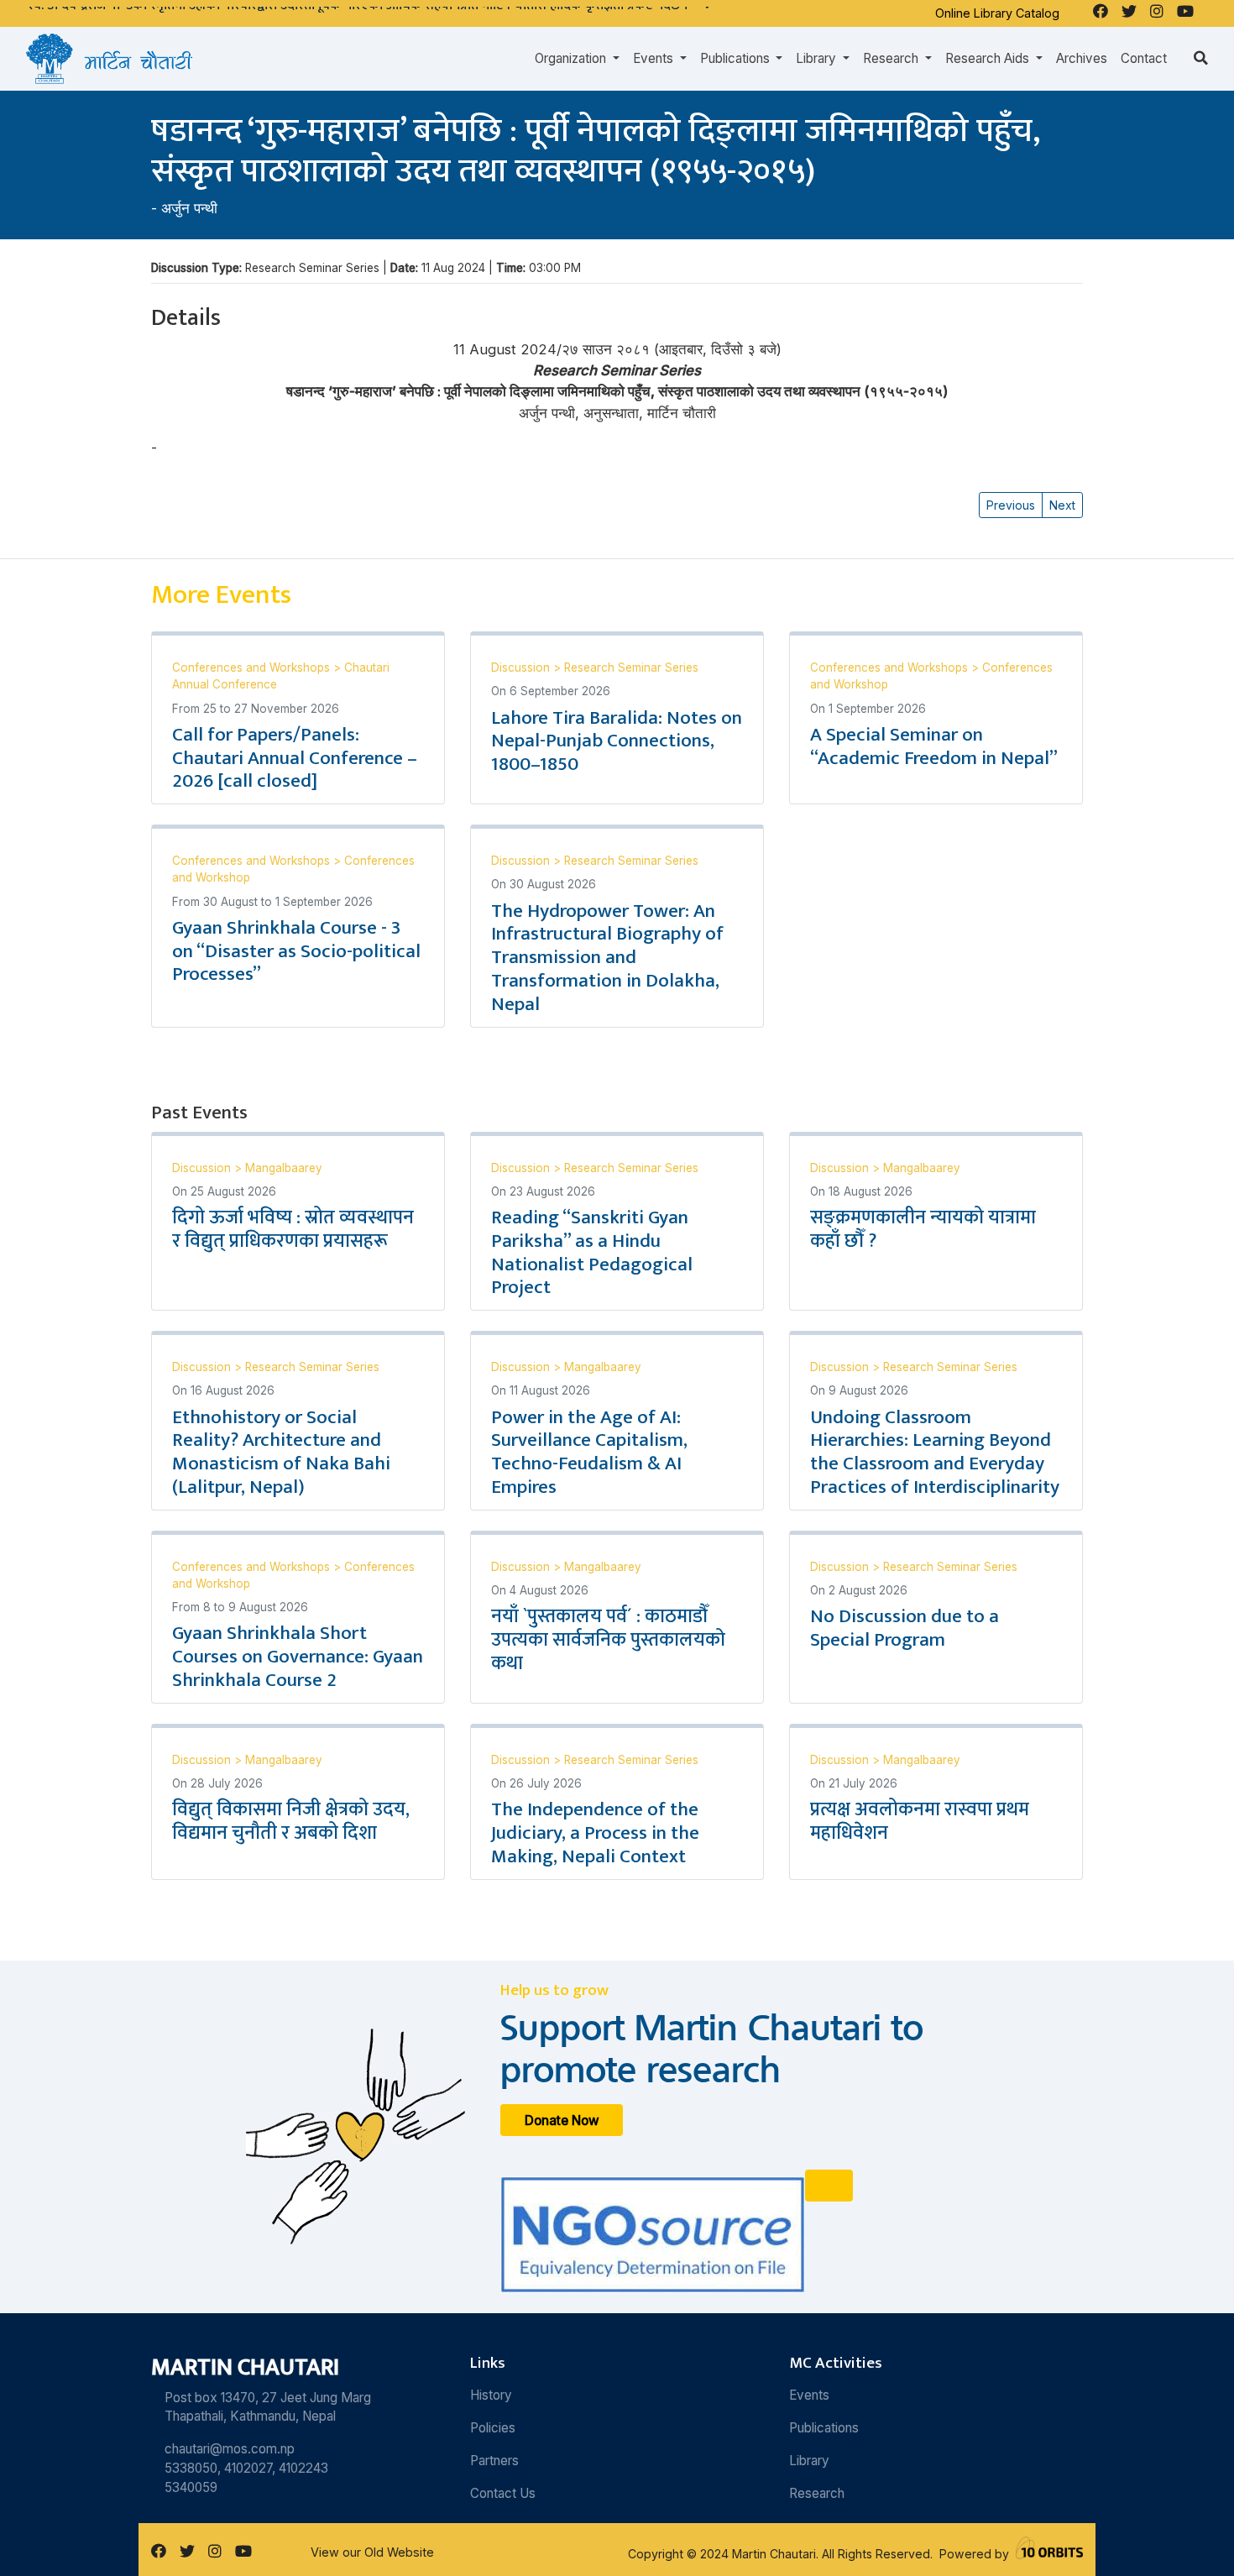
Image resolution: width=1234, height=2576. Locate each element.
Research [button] (892, 58)
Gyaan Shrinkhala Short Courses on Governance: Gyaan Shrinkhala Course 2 (298, 1657)
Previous (1011, 505)
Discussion (522, 668)
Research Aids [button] (989, 58)
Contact (1144, 58)
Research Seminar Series (631, 668)
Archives (1082, 58)
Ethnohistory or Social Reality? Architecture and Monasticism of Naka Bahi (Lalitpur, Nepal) (281, 1453)
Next (1062, 505)
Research (817, 2493)
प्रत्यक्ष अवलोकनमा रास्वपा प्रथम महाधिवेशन (920, 1821)
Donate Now (562, 2120)
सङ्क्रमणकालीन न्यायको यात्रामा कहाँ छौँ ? (923, 1229)
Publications (824, 2428)
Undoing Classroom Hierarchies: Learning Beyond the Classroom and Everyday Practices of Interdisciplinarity (935, 1453)
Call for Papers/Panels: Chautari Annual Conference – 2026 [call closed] (295, 758)
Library (809, 2461)
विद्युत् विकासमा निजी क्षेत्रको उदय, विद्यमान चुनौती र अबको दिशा (291, 1821)
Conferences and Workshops (253, 668)
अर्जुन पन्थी (189, 208)
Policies (493, 2428)
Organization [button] (572, 58)
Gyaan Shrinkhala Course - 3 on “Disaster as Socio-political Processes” (296, 951)
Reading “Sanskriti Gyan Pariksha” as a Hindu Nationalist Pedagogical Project (592, 1253)
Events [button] (655, 58)
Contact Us (503, 2493)
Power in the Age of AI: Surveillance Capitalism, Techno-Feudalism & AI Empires (589, 1453)
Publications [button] (737, 58)
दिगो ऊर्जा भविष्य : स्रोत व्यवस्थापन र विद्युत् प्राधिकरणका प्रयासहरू (293, 1229)
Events (809, 2395)
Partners (494, 2461)
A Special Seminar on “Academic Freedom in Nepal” (934, 746)
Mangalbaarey (284, 1168)
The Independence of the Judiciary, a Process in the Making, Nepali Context (595, 1833)
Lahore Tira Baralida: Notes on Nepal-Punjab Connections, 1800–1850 (617, 741)
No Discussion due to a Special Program (905, 1628)
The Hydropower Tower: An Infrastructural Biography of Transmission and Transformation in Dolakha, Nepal (607, 958)
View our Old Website (372, 2552)
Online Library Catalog (997, 13)
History (491, 2395)
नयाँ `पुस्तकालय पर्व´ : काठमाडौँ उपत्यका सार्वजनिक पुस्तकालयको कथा (608, 1640)
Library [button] (818, 58)
